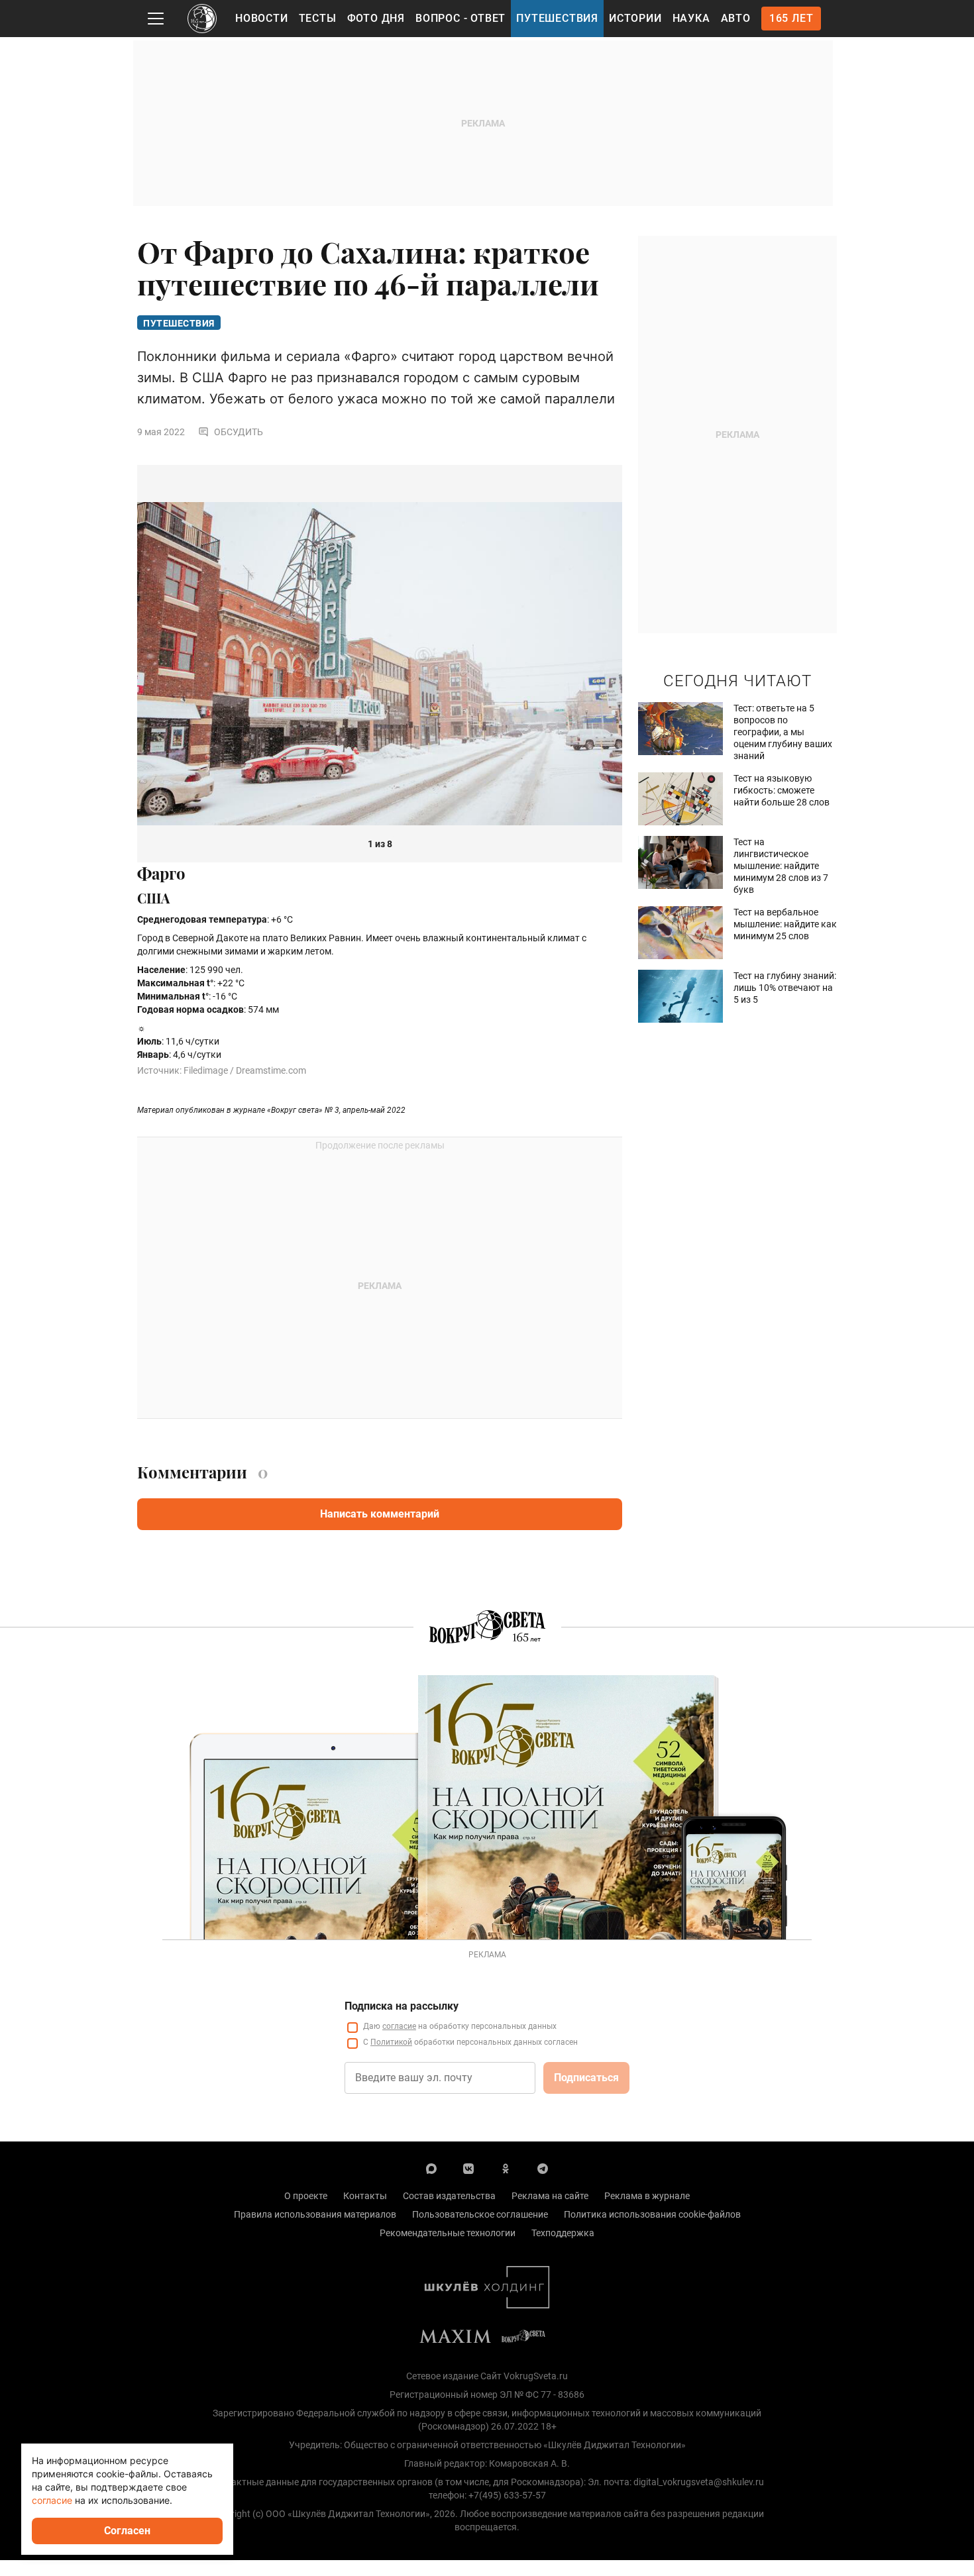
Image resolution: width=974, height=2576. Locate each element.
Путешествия (557, 18)
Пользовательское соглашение (480, 2214)
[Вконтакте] (468, 2168)
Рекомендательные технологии (448, 2233)
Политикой (391, 2042)
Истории (635, 18)
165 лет (791, 18)
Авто (736, 18)
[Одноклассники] (506, 2168)
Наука (691, 18)
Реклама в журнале (647, 2196)
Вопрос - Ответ (460, 18)
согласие (399, 2026)
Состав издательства (449, 2196)
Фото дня (376, 18)
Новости (262, 18)
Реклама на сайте (550, 2196)
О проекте (306, 2196)
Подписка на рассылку (402, 2006)
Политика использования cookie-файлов (652, 2214)
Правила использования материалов (315, 2214)
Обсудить (239, 432)
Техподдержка (563, 2233)
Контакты (365, 2196)
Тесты (318, 18)
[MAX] (431, 2168)
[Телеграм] (543, 2168)
